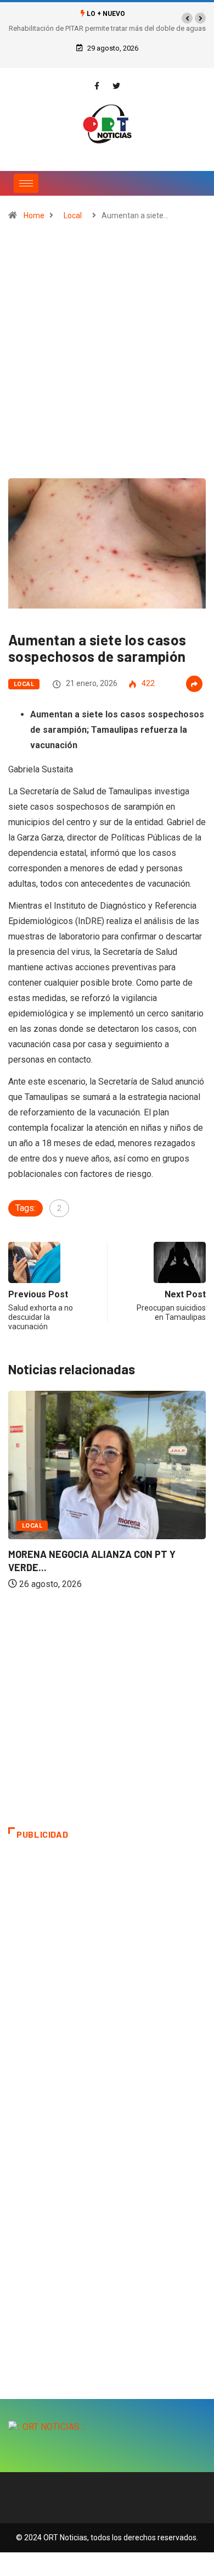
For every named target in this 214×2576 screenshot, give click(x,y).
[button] (187, 18)
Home (34, 215)
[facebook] (97, 86)
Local (73, 215)
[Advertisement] (107, 355)
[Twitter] (116, 86)
